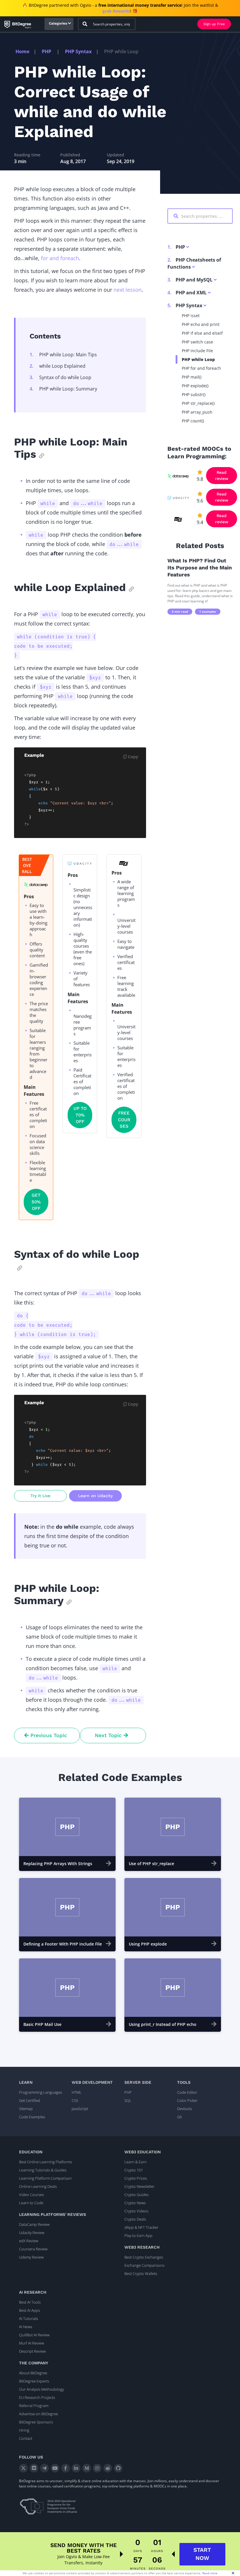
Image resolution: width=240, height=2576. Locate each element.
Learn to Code (31, 2203)
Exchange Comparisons (144, 2265)
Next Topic (109, 1735)
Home (22, 51)
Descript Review (32, 2351)
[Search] (85, 24)
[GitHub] (118, 2468)
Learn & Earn (136, 2162)
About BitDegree (33, 2373)
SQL (128, 2100)
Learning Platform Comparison (45, 2178)
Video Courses (31, 2195)
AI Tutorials (29, 2318)
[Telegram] (44, 2468)
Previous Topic (48, 1735)
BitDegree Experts (34, 2381)
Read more (210, 2573)
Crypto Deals (135, 2219)
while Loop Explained (58, 366)
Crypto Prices (136, 2178)
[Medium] (87, 2468)
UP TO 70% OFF (80, 1115)
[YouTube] (55, 2468)
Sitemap (26, 2109)
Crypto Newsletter (139, 2186)
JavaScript (80, 2109)
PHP (47, 51)
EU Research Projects (37, 2397)
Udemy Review (31, 2257)
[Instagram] (97, 2468)
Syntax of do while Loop (60, 377)
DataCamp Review (34, 2224)
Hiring (24, 2430)
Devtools (185, 2109)
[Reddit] (108, 2468)
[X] (23, 2468)
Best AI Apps (30, 2310)
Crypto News (135, 2203)
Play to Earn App (138, 2235)
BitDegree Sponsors (36, 2422)
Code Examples (32, 2117)
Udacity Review (32, 2233)
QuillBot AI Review (34, 2335)
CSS (75, 2100)
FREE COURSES (124, 1120)
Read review (222, 475)
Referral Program (34, 2406)
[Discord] (34, 2468)
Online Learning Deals (38, 2186)
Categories (58, 23)
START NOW (202, 2554)
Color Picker (187, 2100)
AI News (26, 2327)
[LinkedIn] (76, 2468)
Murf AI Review (31, 2343)
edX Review (29, 2241)
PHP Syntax (78, 51)
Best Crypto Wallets (141, 2273)
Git (179, 2117)
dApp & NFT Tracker (141, 2227)
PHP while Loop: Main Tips (63, 355)
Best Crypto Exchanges (144, 2257)
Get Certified (30, 2100)
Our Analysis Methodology (42, 2389)
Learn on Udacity (95, 1496)
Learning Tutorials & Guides (43, 2170)
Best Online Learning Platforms (46, 2162)
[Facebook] (66, 2468)
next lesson (128, 290)
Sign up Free (214, 24)
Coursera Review (33, 2249)
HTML (77, 2092)
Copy (132, 757)
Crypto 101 (134, 2170)
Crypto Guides (137, 2195)
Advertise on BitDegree (38, 2414)
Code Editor (187, 2092)
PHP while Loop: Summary (63, 389)
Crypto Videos (136, 2211)
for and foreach (60, 258)
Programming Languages (41, 2092)
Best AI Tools (30, 2302)
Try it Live (40, 1496)
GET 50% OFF (36, 1202)
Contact (26, 2438)
